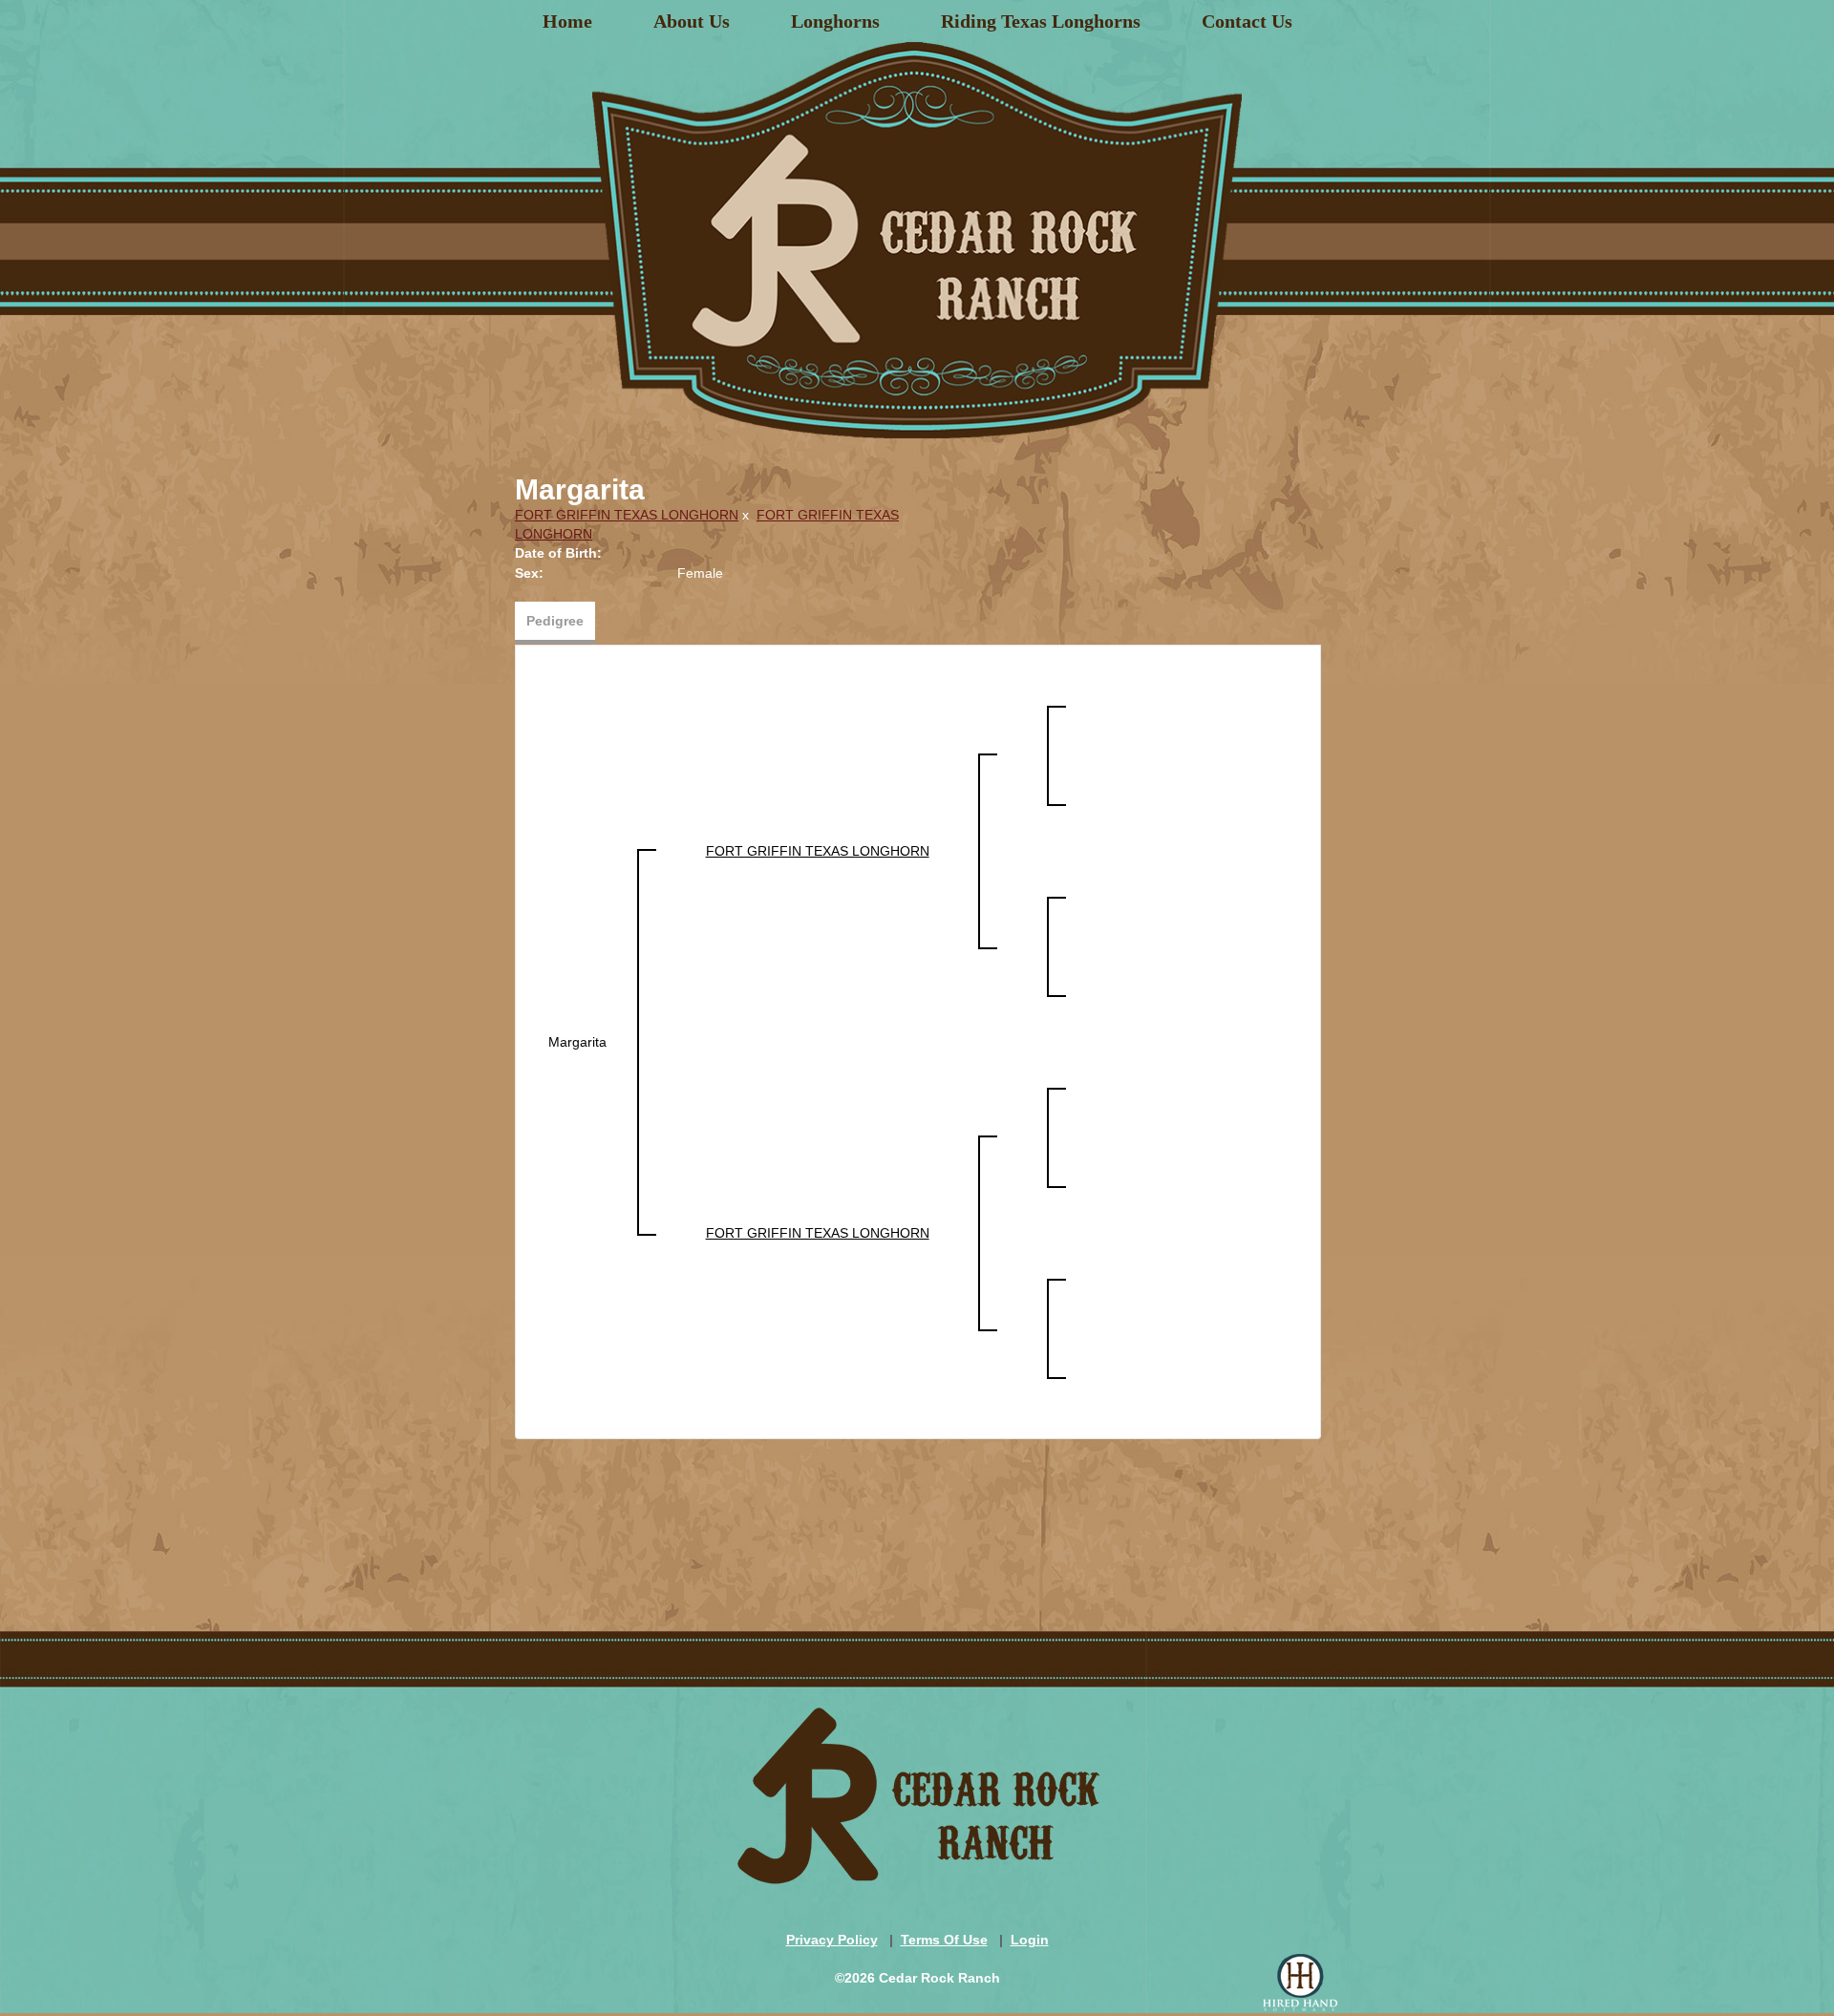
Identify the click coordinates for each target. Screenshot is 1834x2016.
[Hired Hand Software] (1300, 1983)
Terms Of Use (944, 1940)
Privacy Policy (832, 1940)
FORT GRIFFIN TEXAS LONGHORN (627, 515)
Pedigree (555, 621)
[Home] (917, 233)
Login (1030, 1940)
